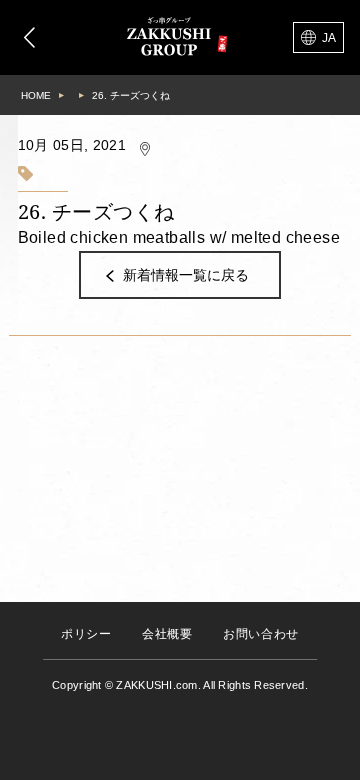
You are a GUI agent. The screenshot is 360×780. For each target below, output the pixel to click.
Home (36, 95)
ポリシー (86, 634)
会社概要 (167, 634)
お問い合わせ (261, 634)
